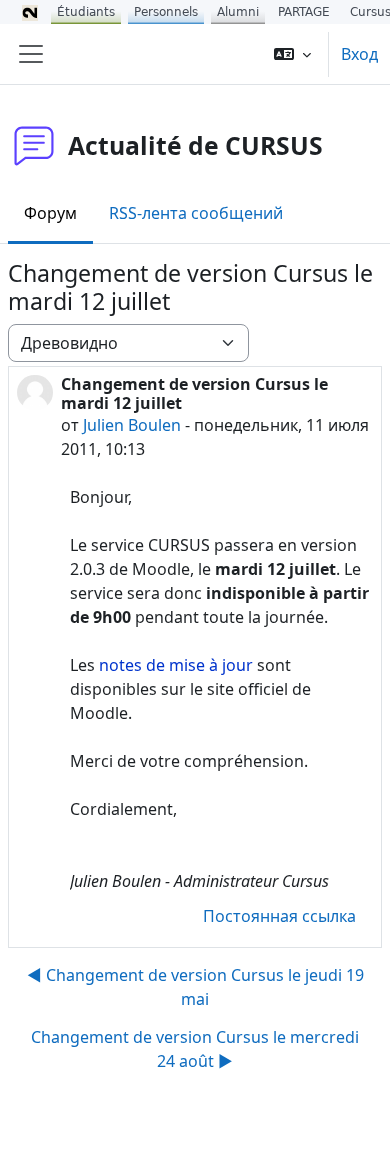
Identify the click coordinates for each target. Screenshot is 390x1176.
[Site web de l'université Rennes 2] (30, 12)
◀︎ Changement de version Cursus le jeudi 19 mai (195, 987)
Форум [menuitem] (50, 213)
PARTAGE (304, 12)
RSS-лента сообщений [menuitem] (196, 213)
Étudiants (86, 12)
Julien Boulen (132, 425)
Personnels (166, 12)
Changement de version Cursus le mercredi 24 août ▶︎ (195, 1049)
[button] (292, 54)
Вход (359, 54)
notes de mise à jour (176, 665)
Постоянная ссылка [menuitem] (279, 916)
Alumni (238, 12)
